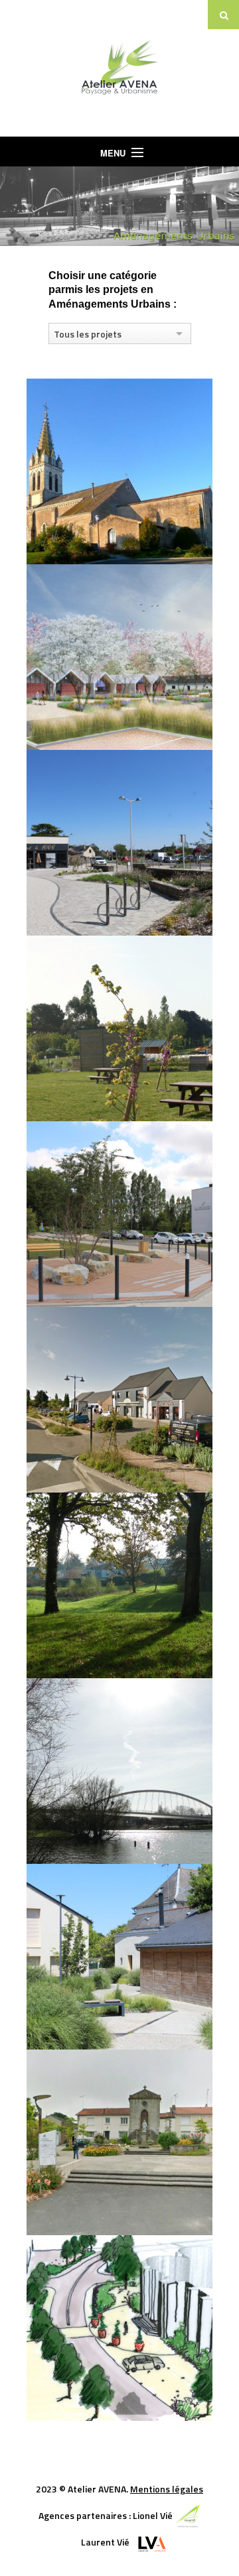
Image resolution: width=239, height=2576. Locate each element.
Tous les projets (88, 334)
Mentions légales (167, 2489)
